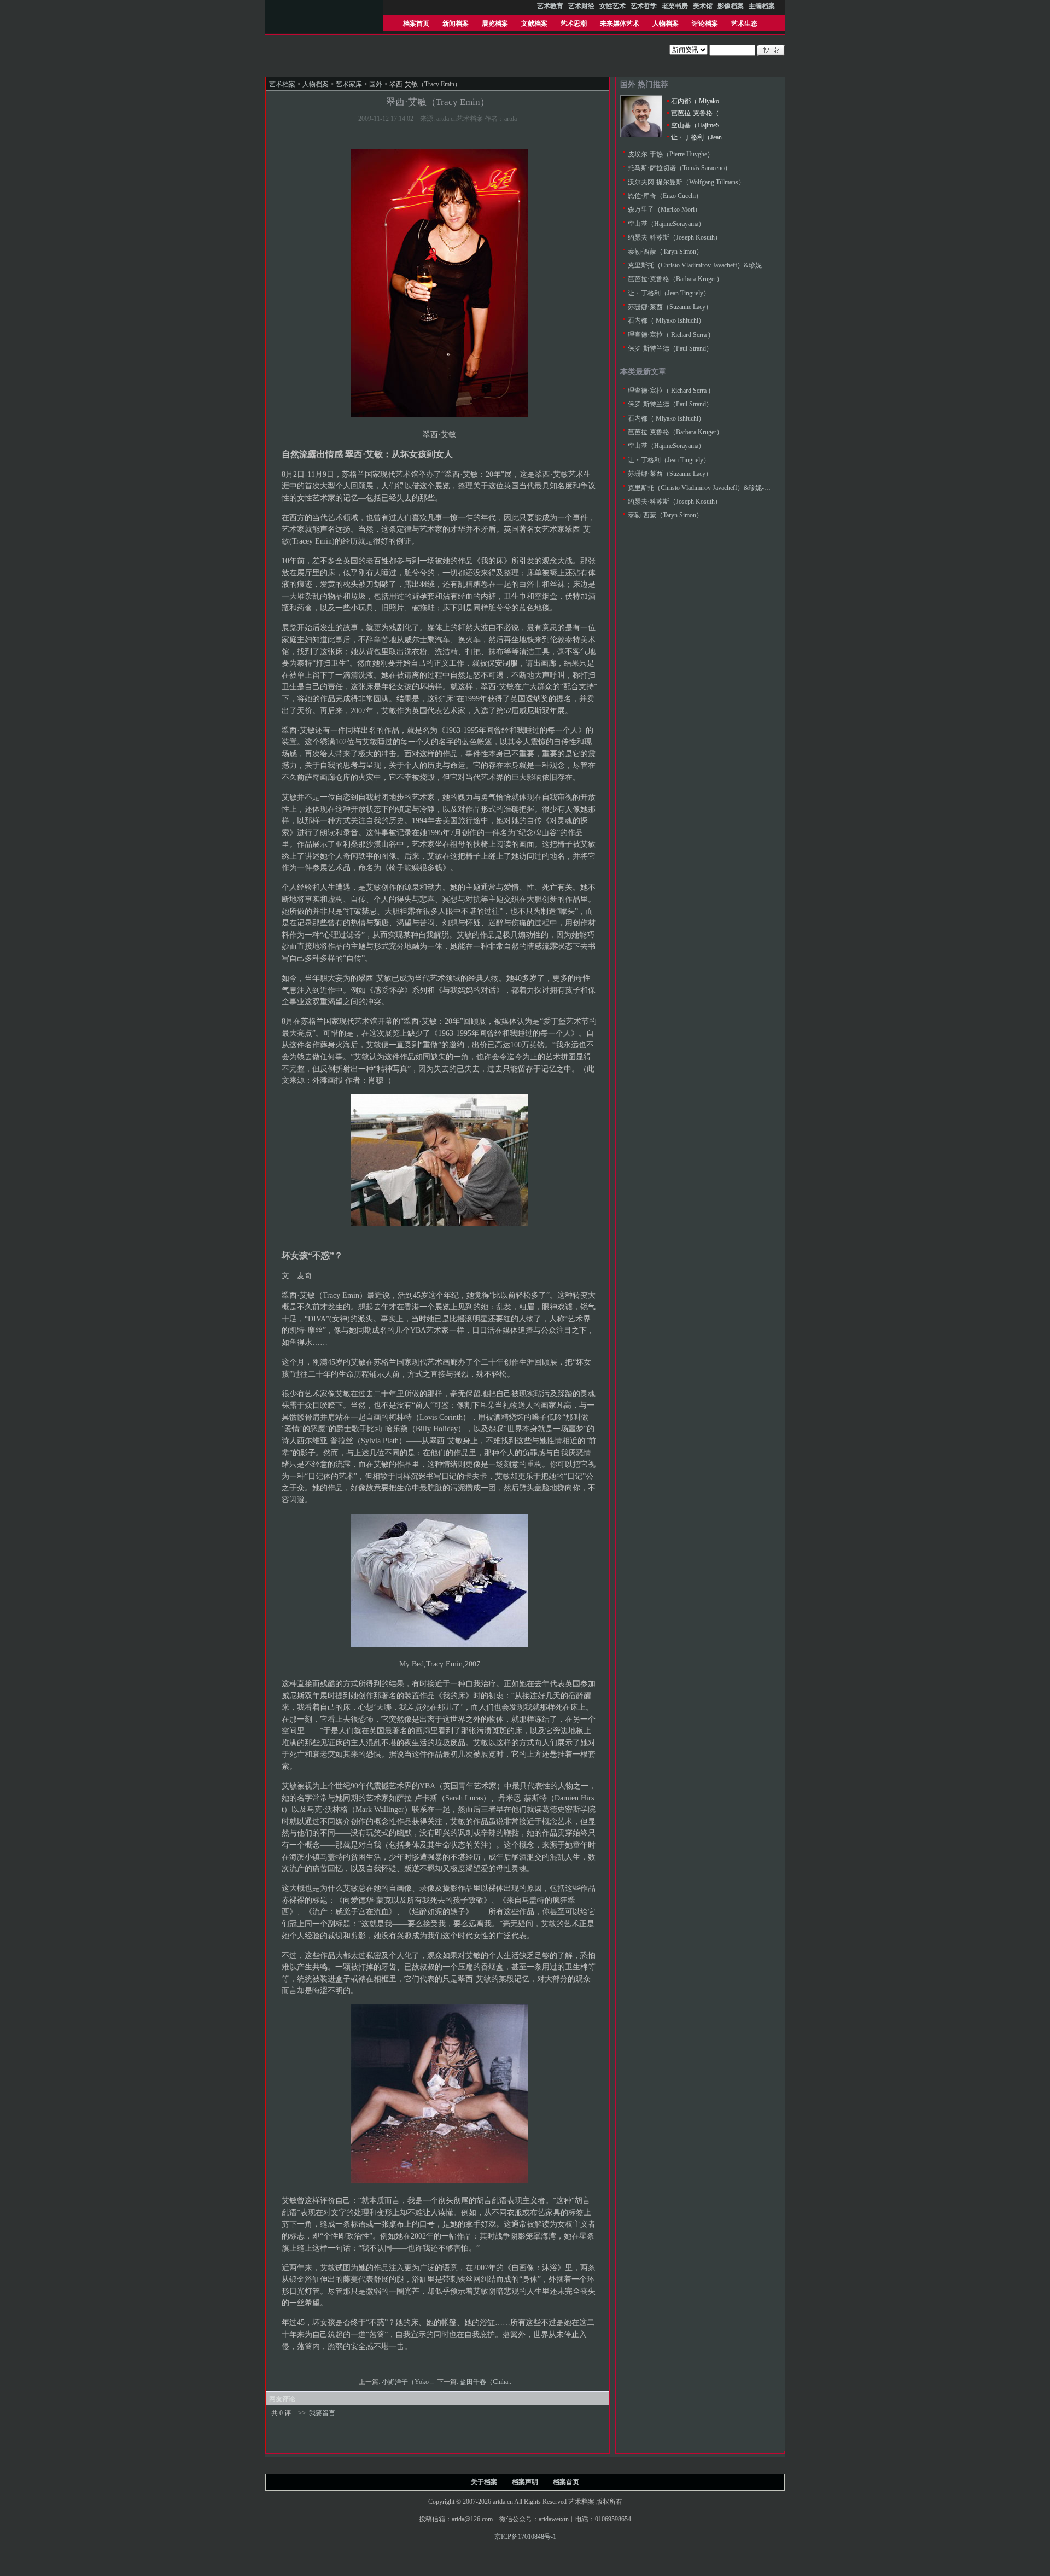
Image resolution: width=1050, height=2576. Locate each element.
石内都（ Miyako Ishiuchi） (710, 101)
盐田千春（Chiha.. (486, 2382)
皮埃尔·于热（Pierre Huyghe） (671, 154)
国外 (376, 84)
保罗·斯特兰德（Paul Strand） (670, 348)
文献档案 (534, 24)
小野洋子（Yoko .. (409, 2382)
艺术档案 (282, 84)
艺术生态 (744, 24)
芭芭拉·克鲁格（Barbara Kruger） (719, 113)
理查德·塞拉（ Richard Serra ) (669, 335)
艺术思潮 (574, 24)
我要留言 (322, 2413)
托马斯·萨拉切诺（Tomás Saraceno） (679, 168)
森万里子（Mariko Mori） (664, 209)
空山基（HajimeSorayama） (710, 125)
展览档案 (495, 24)
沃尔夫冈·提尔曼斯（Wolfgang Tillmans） (686, 182)
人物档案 (666, 24)
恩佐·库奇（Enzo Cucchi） (665, 196)
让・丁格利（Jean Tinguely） (712, 137)
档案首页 (416, 24)
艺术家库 (349, 84)
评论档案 (705, 24)
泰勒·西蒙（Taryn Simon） (665, 252)
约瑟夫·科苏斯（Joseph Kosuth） (675, 237)
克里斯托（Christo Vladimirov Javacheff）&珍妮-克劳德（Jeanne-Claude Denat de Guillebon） (757, 265)
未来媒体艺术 (620, 24)
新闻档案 (456, 24)
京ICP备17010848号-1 (525, 2537)
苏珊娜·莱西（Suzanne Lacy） (670, 307)
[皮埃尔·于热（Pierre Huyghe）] (641, 135)
